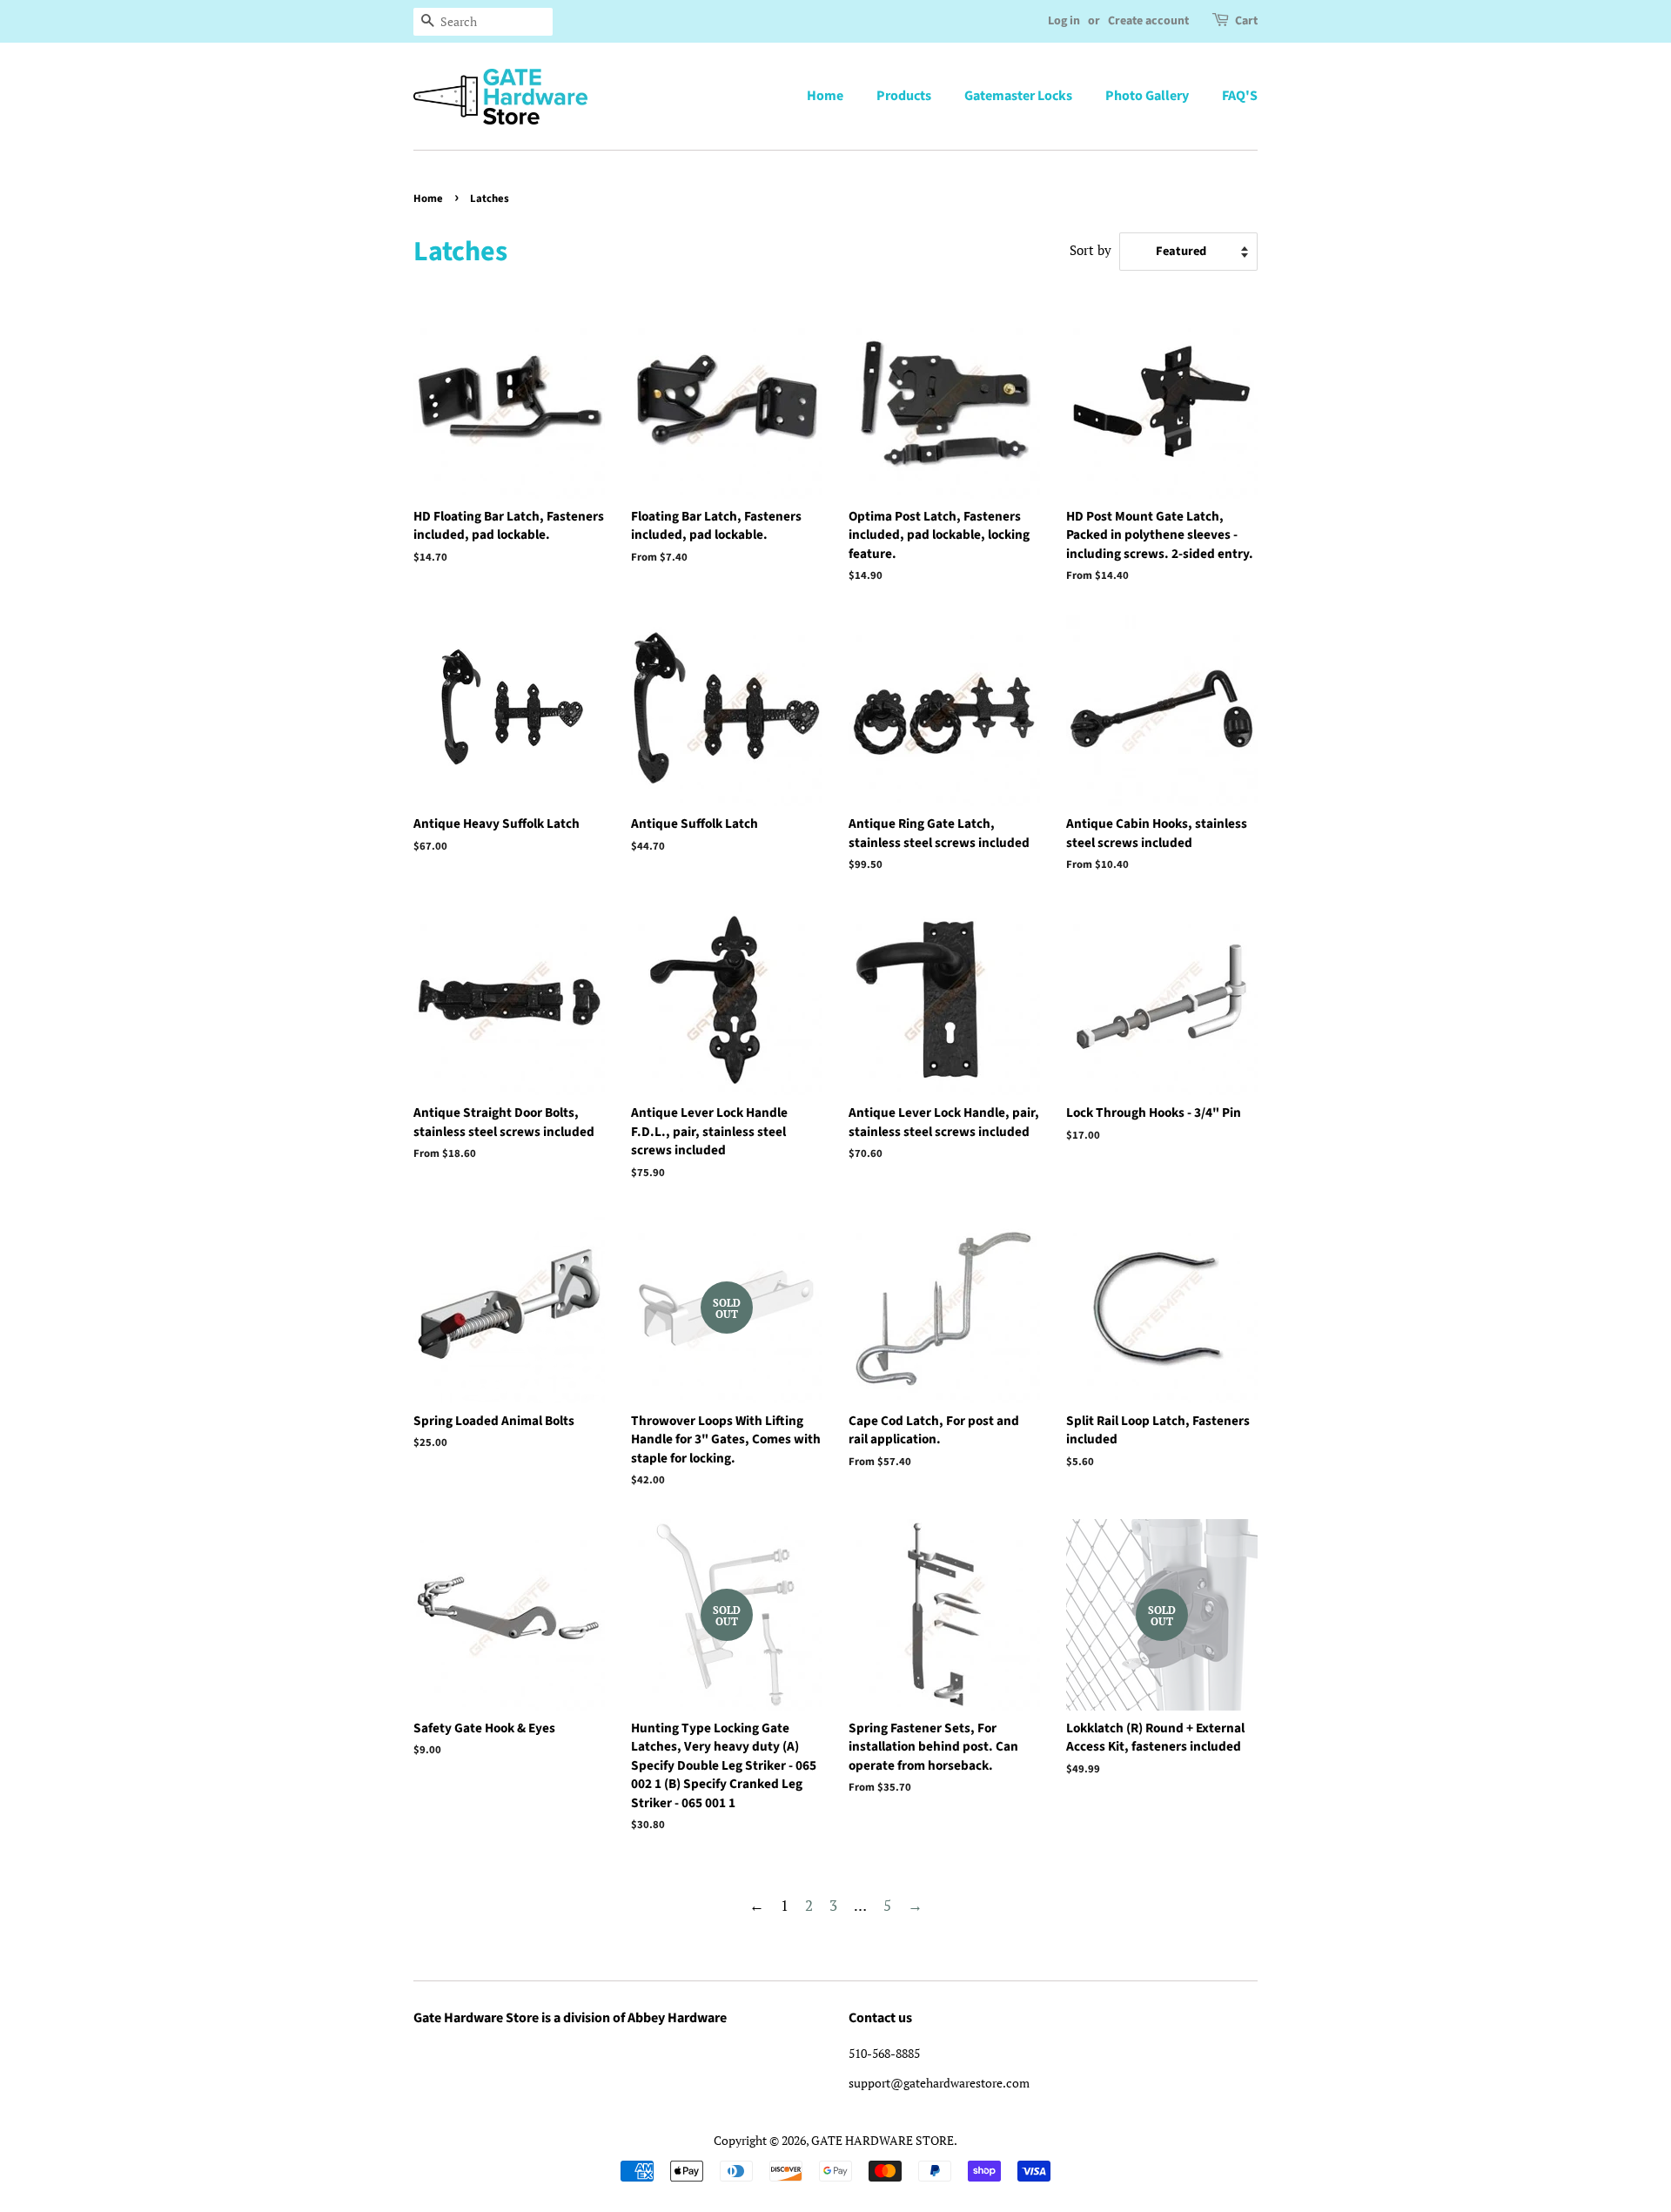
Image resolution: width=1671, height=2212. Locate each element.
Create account (1148, 21)
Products (904, 96)
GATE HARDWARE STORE (882, 2140)
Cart (1246, 21)
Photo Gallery (1147, 96)
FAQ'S (1240, 96)
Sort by (1091, 250)
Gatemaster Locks (1018, 96)
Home (825, 96)
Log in (1064, 21)
